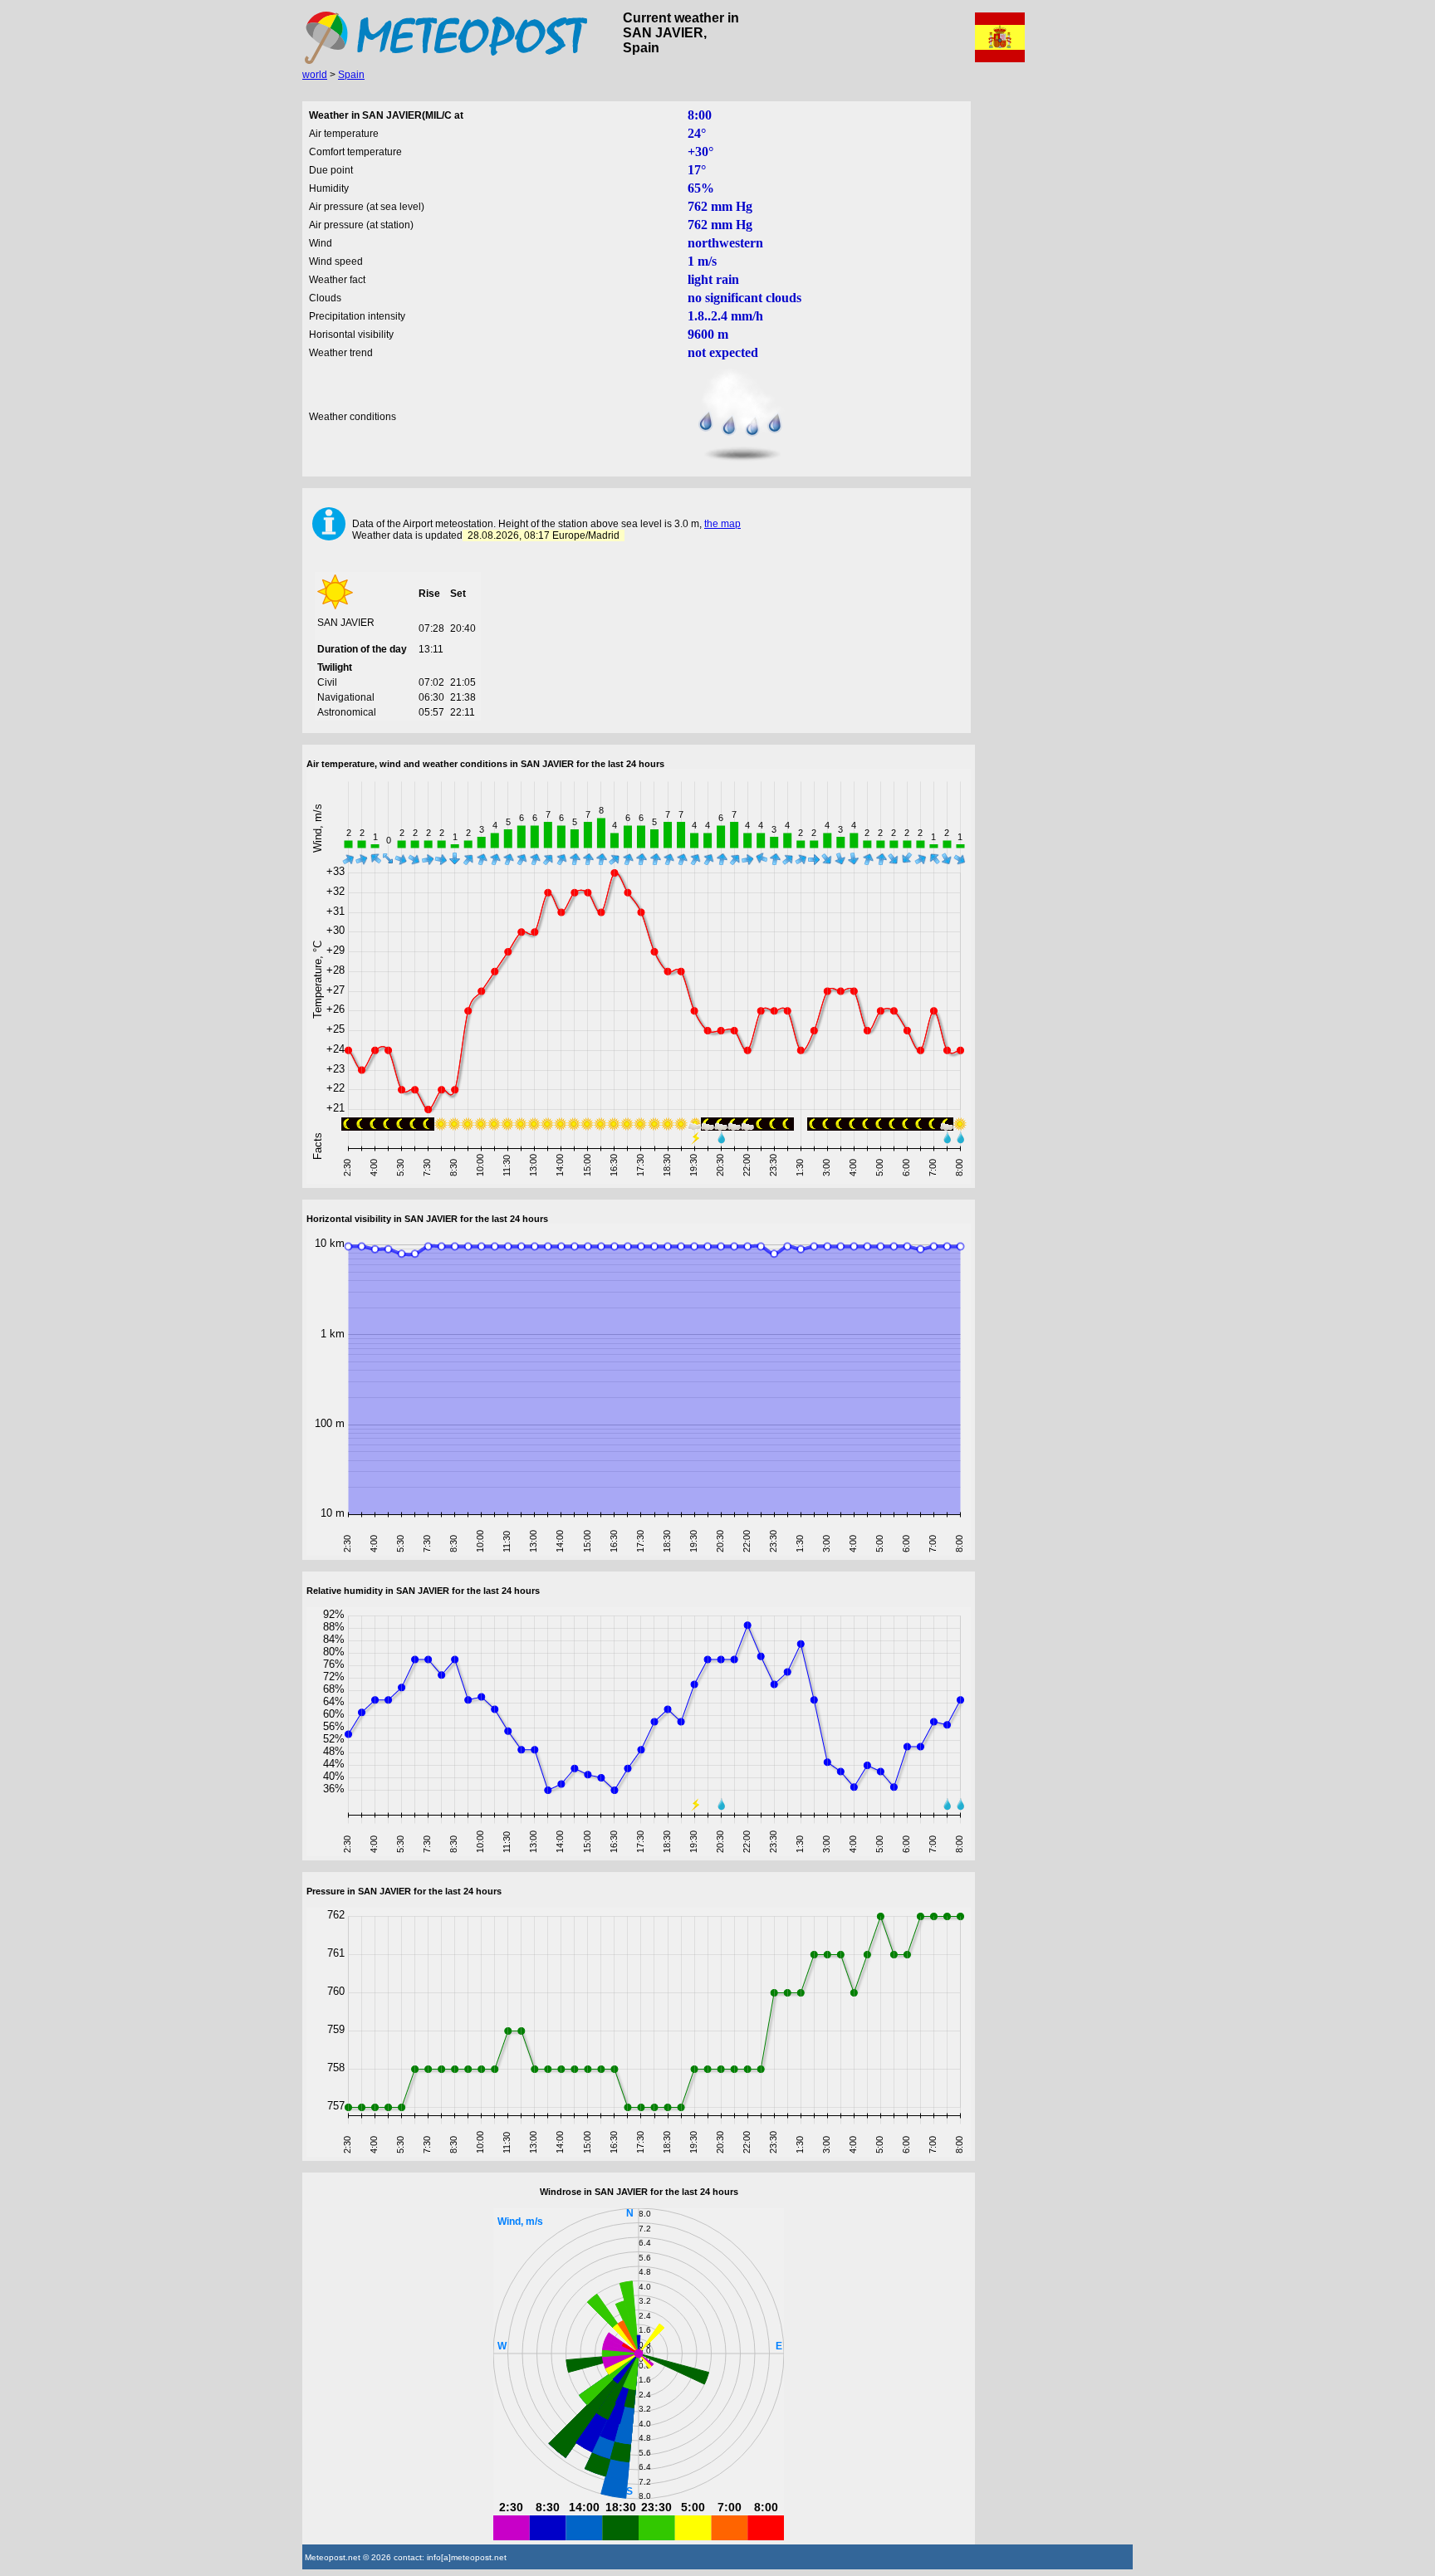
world (315, 75)
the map (722, 524)
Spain (351, 75)
